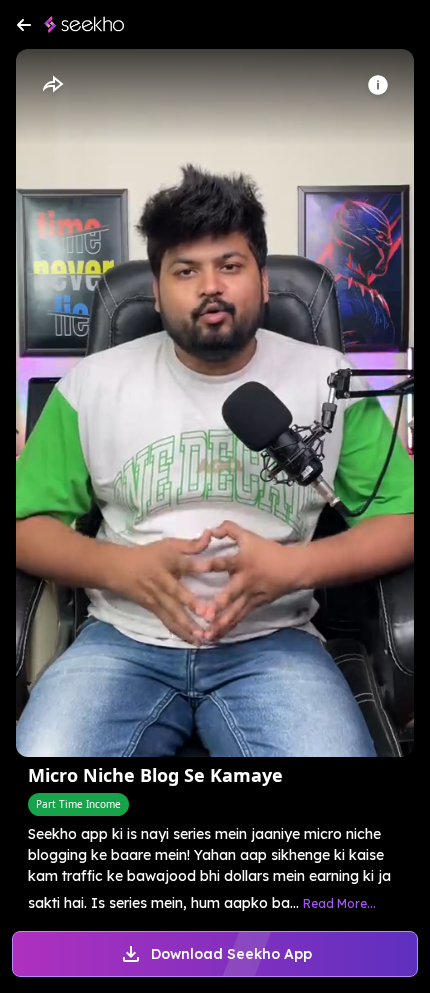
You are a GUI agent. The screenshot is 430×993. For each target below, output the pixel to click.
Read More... (339, 903)
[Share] (52, 85)
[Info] (378, 85)
